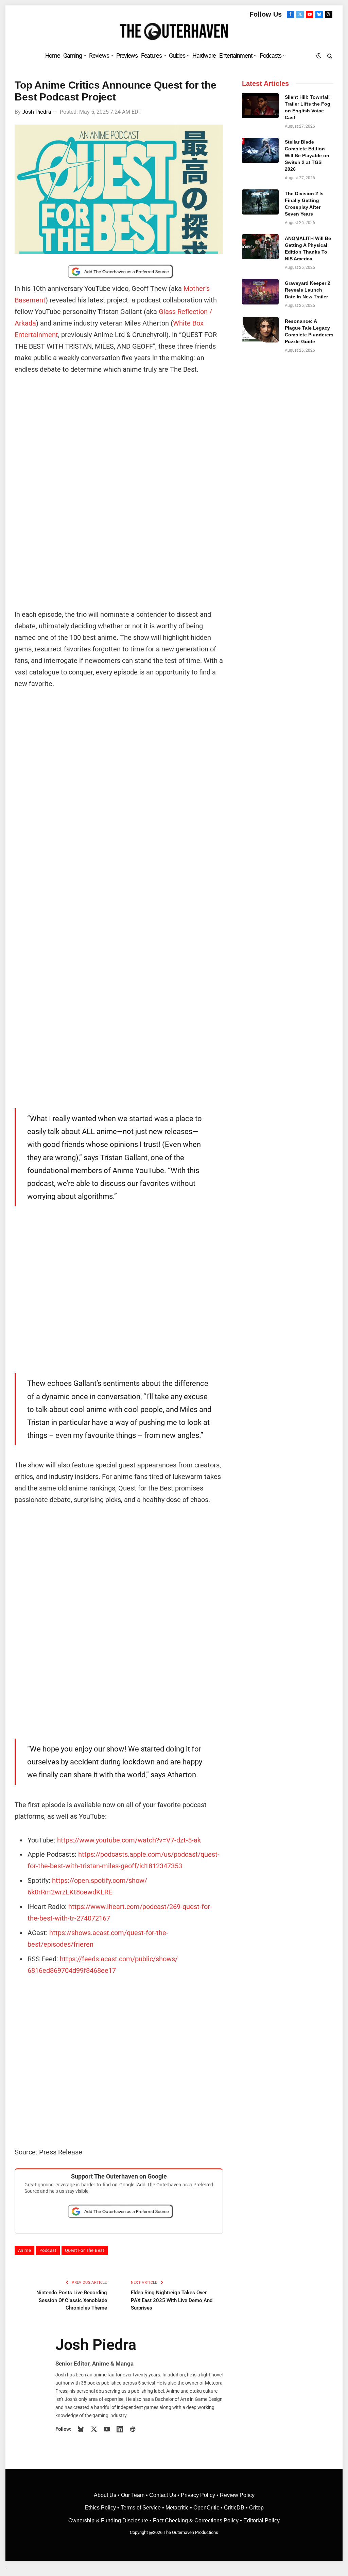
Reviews (99, 55)
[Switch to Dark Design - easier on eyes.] (319, 56)
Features (151, 55)
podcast (48, 2250)
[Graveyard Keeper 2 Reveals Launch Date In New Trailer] (260, 292)
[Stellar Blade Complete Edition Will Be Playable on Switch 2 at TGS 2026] (260, 150)
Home (53, 55)
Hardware (204, 55)
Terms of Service (141, 2508)
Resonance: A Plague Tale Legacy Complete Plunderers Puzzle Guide (309, 331)
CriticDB (234, 2508)
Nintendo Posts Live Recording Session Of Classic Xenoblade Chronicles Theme (72, 2300)
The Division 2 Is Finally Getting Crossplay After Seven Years (304, 204)
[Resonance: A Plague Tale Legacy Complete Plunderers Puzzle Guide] (260, 330)
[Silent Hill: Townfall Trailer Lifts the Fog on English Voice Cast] (260, 106)
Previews (127, 55)
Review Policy (237, 2495)
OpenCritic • (209, 2508)
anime (24, 2250)
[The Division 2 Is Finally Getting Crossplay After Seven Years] (260, 202)
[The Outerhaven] (174, 32)
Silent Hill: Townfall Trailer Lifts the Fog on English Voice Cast (308, 107)
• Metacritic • (177, 2508)
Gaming (72, 55)
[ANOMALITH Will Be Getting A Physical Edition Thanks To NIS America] (260, 247)
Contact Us (163, 2495)
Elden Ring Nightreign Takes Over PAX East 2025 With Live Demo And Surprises (172, 2300)
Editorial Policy (262, 2521)
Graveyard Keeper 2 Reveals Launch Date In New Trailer (308, 290)
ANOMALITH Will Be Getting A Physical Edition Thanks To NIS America (308, 248)
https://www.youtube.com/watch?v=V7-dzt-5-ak (129, 1840)
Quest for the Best (85, 2250)
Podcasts (271, 55)
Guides (177, 55)
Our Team (133, 2495)
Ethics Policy (101, 2508)
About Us (106, 2495)
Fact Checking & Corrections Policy (196, 2521)
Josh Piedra (37, 112)
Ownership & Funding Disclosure (109, 2521)
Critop (256, 2508)
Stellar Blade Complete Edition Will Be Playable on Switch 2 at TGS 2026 (307, 155)
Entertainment (236, 55)
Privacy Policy (198, 2495)
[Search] (329, 55)
